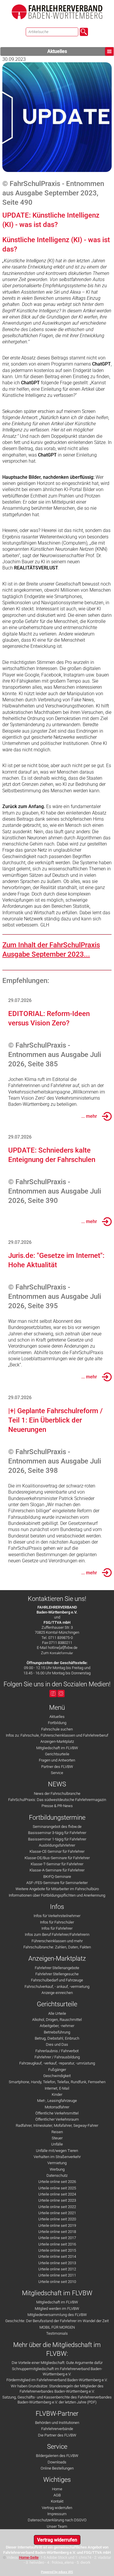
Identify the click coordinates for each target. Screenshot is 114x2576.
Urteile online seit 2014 (57, 2256)
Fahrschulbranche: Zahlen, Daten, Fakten (57, 1947)
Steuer (57, 2138)
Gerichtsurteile (57, 1754)
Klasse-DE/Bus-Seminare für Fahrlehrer (57, 1858)
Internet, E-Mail (57, 2088)
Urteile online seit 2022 (57, 2207)
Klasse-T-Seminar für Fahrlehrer (57, 1864)
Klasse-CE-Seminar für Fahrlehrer (57, 1851)
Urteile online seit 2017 (57, 2238)
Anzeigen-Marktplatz (57, 1741)
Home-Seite (29, 2557)
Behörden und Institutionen (57, 2423)
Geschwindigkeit (57, 2076)
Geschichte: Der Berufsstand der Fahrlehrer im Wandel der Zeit (57, 2321)
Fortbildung (57, 1723)
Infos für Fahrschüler (57, 1922)
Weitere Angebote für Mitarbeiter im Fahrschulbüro (57, 1889)
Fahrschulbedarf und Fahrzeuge (57, 1980)
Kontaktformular (61, 1653)
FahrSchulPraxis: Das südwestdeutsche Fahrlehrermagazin (57, 1800)
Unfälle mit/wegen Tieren (57, 2151)
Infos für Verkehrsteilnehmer (57, 1916)
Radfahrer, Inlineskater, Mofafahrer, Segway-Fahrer (57, 2125)
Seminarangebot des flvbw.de (57, 1827)
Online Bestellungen (57, 2468)
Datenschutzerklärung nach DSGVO (57, 2520)
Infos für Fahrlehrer (57, 1928)
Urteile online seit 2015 (57, 2250)
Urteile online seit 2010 (57, 2282)
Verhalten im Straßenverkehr (57, 2157)
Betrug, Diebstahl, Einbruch (57, 2038)
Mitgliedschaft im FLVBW (57, 1748)
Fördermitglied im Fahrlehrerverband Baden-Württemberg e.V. (57, 2380)
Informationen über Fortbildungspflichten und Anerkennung (57, 1895)
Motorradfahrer (57, 2107)
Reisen (57, 2132)
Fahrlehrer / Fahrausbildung (57, 2057)
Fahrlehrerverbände (57, 2429)
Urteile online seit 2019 (57, 2225)
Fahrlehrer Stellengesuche (57, 1974)
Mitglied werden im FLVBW (57, 2309)
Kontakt (57, 2501)
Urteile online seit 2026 (57, 2182)
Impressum (57, 2514)
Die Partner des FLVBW (57, 2435)
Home (57, 2489)
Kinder (57, 2094)
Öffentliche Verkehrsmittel (57, 2113)
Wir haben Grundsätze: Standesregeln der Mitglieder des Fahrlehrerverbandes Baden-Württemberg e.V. (57, 2389)
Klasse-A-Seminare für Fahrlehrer (57, 1870)
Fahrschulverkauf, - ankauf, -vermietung (57, 1987)
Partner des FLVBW (57, 1767)
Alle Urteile (57, 2013)
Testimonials (57, 2333)
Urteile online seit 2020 (57, 2219)
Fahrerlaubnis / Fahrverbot (57, 2051)
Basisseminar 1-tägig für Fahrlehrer (57, 1839)
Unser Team (57, 2526)
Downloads (57, 2462)
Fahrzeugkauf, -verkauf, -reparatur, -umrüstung (57, 2063)
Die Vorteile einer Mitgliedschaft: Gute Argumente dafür (57, 2363)
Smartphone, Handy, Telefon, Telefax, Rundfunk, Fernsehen (57, 2082)
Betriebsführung (57, 2032)
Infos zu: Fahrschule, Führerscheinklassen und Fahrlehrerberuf (57, 1735)
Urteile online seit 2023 (57, 2200)
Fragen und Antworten (57, 1760)
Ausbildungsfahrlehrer (57, 1845)
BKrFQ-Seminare (57, 1877)
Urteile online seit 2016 (57, 2244)
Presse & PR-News (57, 1806)
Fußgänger (57, 2070)
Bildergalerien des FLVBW (57, 2456)
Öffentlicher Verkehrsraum (57, 2119)
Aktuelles (57, 51)
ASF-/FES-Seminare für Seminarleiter (57, 1883)
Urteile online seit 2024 (57, 2194)
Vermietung (57, 2163)
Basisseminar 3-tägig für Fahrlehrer (57, 1833)
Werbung (57, 2169)
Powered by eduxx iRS (57, 2572)
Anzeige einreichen (57, 1993)
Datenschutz (57, 2175)
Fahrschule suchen (57, 1729)
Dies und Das (57, 2044)
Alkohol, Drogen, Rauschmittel (57, 2020)
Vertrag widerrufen (57, 2508)
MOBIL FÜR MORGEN (57, 2327)
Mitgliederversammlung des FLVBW (57, 2315)
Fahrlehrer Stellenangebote (57, 1968)
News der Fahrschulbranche (57, 1794)
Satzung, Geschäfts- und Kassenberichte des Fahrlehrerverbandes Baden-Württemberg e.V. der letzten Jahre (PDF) (57, 2400)
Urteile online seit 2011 (57, 2275)
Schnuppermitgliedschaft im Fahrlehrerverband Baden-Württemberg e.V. (57, 2371)
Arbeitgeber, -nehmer (57, 2026)
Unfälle (57, 2144)
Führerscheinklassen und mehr (57, 1941)
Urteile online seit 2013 (57, 2263)
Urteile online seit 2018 (57, 2232)
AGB (57, 2495)
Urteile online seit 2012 (57, 2269)
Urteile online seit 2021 (57, 2213)
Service (57, 1773)
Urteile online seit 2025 (57, 2188)
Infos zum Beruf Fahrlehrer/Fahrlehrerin (57, 1934)
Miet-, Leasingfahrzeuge (57, 2101)
